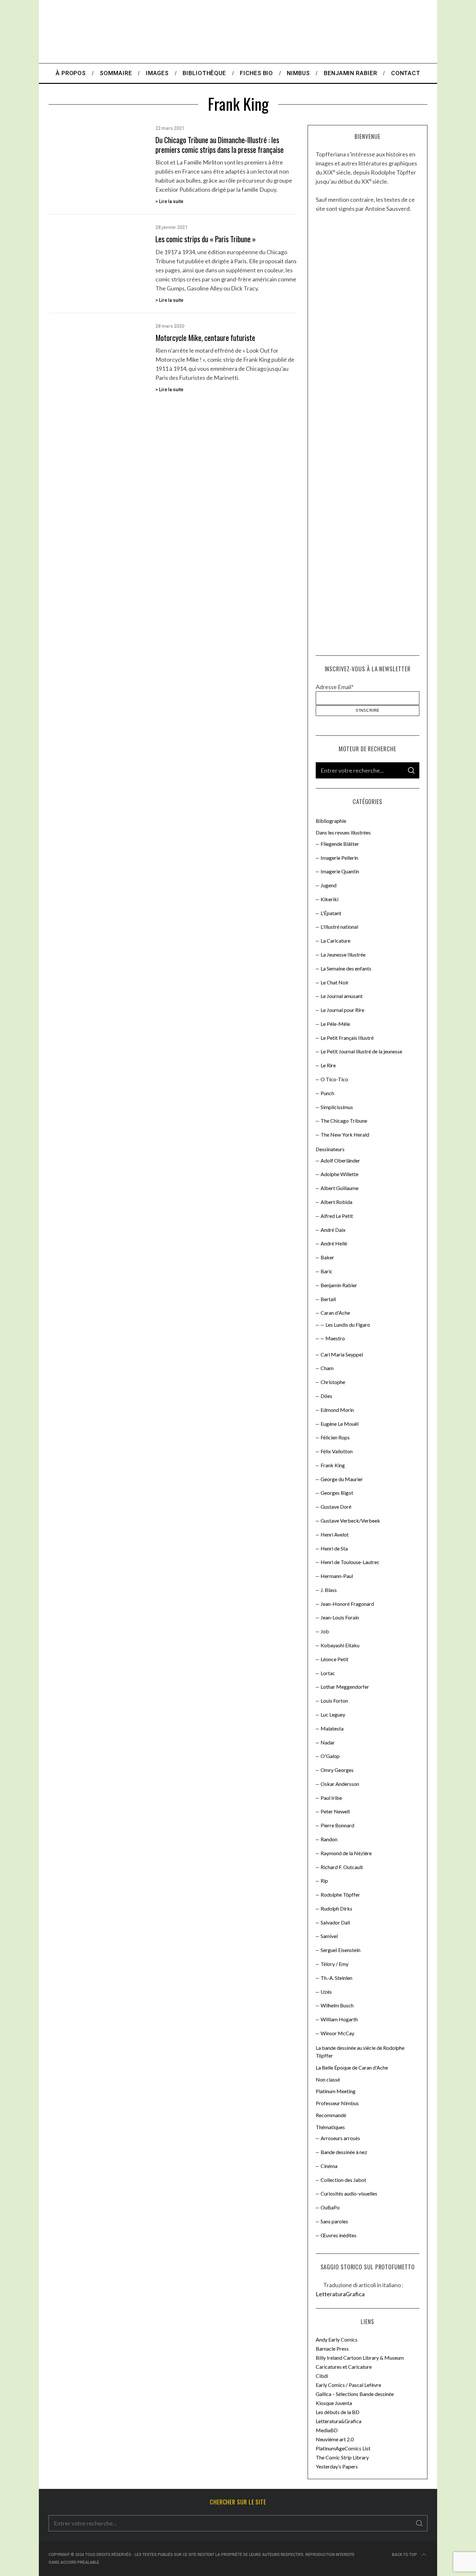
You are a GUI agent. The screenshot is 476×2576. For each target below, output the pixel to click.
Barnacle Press (332, 2349)
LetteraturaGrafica (340, 2294)
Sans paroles (334, 2221)
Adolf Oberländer (340, 1160)
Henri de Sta (334, 1548)
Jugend (329, 885)
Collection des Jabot (343, 2180)
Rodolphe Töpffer (340, 1895)
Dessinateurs (330, 1149)
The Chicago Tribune (344, 1121)
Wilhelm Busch (337, 2005)
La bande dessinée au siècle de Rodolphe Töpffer (360, 2052)
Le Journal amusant (342, 996)
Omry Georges (337, 1770)
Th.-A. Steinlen (336, 1978)
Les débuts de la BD (338, 2412)
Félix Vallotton (337, 1451)
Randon (329, 1839)
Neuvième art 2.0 (335, 2439)
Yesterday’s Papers (337, 2466)
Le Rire (328, 1065)
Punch (327, 1093)
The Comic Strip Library (342, 2457)
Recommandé (331, 2115)
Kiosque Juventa (334, 2403)
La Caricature (335, 941)
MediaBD (327, 2430)
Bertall (328, 1299)
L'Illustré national (339, 927)
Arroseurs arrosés (340, 2138)
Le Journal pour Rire (342, 1010)
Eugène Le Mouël (340, 1424)
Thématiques (330, 2127)
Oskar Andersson (340, 1784)
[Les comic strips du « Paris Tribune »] (97, 256)
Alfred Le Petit (337, 1216)
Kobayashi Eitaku (340, 1645)
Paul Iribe (331, 1798)
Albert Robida (336, 1202)
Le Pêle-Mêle (335, 1024)
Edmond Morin (337, 1410)
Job (325, 1631)
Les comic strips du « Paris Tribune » (206, 239)
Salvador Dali (335, 1922)
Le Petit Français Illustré (347, 1038)
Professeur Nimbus (337, 2103)
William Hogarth (339, 2019)
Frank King (333, 1465)
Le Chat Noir (335, 982)
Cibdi (322, 2376)
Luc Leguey (333, 1714)
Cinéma (329, 2166)
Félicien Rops (335, 1437)
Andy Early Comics (337, 2339)
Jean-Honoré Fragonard (347, 1604)
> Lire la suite (169, 201)
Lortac (328, 1673)
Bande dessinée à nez (344, 2152)
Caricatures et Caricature (344, 2367)
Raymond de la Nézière (346, 1853)
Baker (327, 1257)
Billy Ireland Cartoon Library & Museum (360, 2358)
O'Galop (330, 1756)
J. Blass (329, 1590)
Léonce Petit (334, 1659)
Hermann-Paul (337, 1576)
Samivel (329, 1936)
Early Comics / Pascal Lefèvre (348, 2385)
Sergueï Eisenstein (340, 1950)
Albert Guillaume (340, 1188)
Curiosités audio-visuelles (349, 2193)
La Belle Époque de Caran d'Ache (352, 2067)
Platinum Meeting (336, 2091)
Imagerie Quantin (340, 871)
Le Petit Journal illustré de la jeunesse (361, 1051)
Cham (327, 1368)
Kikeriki (329, 899)
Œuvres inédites (339, 2235)
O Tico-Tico (334, 1079)
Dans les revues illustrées (343, 832)
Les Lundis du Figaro (348, 1325)
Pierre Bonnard (337, 1825)
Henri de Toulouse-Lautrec (350, 1562)
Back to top (405, 2555)
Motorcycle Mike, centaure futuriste (205, 338)
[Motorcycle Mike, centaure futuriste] (97, 355)
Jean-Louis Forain (340, 1617)
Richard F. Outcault (342, 1867)
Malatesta (332, 1728)
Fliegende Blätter (340, 844)
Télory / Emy (334, 1964)
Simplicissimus (337, 1107)
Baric (327, 1271)
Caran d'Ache (335, 1313)
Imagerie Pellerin (339, 858)
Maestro (335, 1338)
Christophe (333, 1382)
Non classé (328, 2079)
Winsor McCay (337, 2033)
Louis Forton (334, 1701)
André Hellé (334, 1243)
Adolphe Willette (340, 1174)
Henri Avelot (335, 1534)
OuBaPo (330, 2207)
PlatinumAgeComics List (343, 2448)
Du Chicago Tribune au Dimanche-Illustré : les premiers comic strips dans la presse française (220, 145)
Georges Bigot (337, 1493)
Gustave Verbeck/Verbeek (350, 1521)
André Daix (333, 1230)
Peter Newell (335, 1811)
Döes (326, 1396)
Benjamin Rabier (339, 1285)
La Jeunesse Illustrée (343, 954)
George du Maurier (342, 1479)
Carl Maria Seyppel (342, 1354)
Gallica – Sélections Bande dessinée (355, 2394)
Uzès (326, 1992)
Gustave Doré (336, 1507)
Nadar (328, 1742)
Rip (324, 1881)
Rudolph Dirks (336, 1908)
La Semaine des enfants (346, 968)
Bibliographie (331, 821)
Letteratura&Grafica (339, 2421)
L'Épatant (331, 913)
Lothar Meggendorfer (345, 1687)
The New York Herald (345, 1135)
